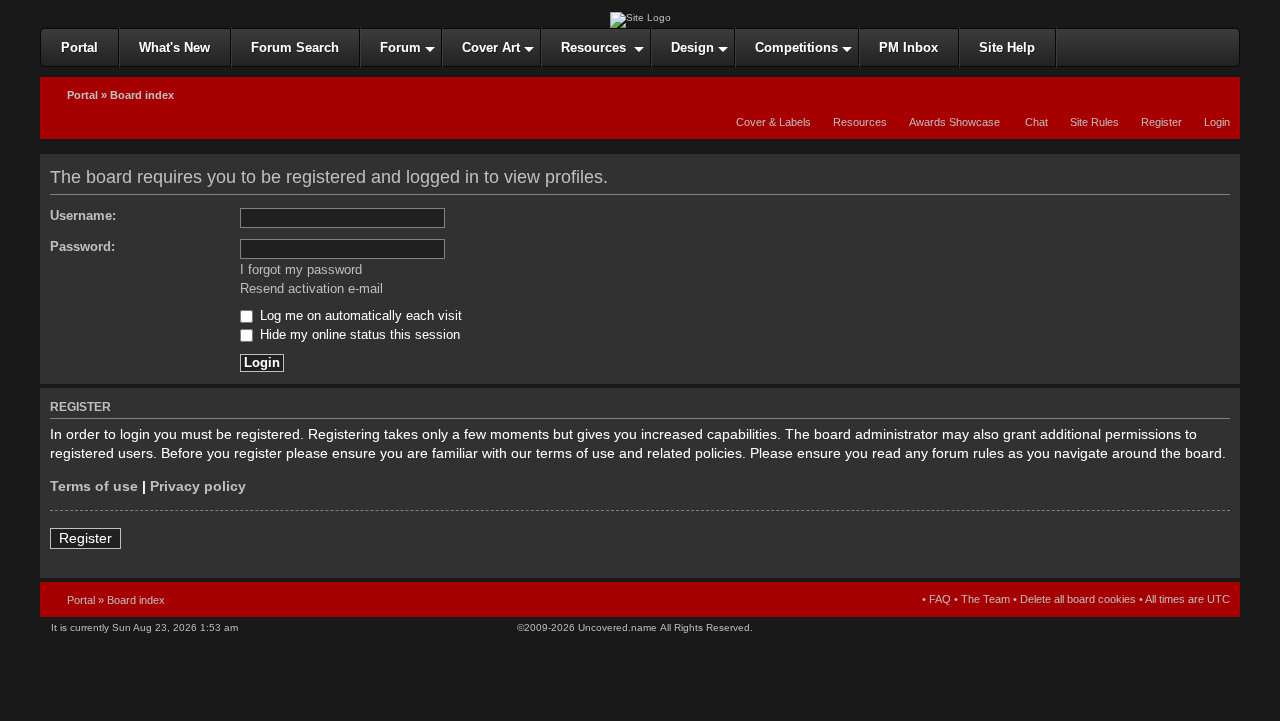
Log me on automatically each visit (359, 316)
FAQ (940, 599)
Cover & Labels (773, 122)
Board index (142, 95)
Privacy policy (198, 486)
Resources (860, 122)
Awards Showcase (954, 122)
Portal (82, 95)
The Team (985, 599)
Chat (1035, 122)
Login (1217, 122)
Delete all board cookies (1078, 599)
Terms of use (94, 486)
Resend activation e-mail (311, 289)
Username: (83, 216)
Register (1161, 122)
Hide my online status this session (358, 335)
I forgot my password (301, 270)
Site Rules (1094, 122)
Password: (82, 247)
